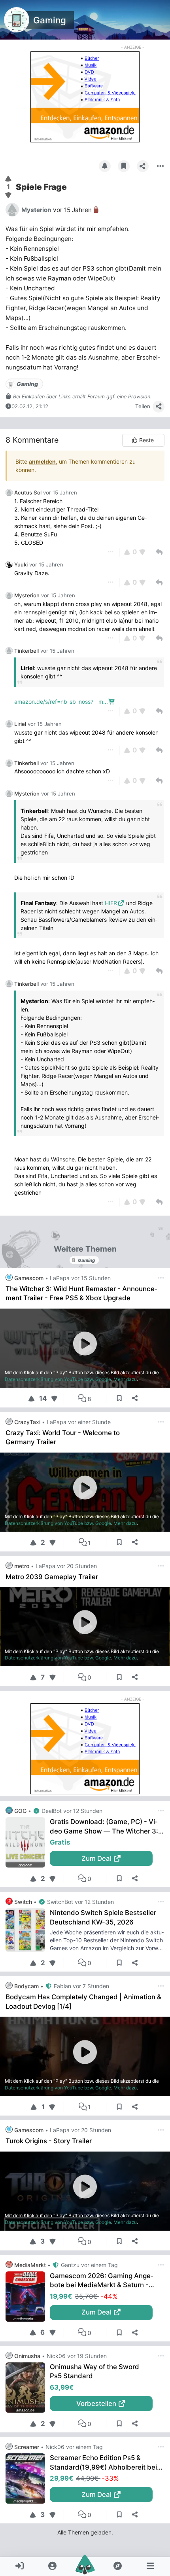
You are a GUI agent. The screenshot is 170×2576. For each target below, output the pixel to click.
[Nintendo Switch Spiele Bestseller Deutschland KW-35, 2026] (28, 1930)
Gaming (50, 20)
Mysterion (27, 595)
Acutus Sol (28, 492)
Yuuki (21, 564)
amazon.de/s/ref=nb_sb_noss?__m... (61, 702)
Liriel (20, 724)
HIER (111, 903)
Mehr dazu (125, 1379)
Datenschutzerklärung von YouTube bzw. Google (58, 1379)
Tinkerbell (26, 651)
